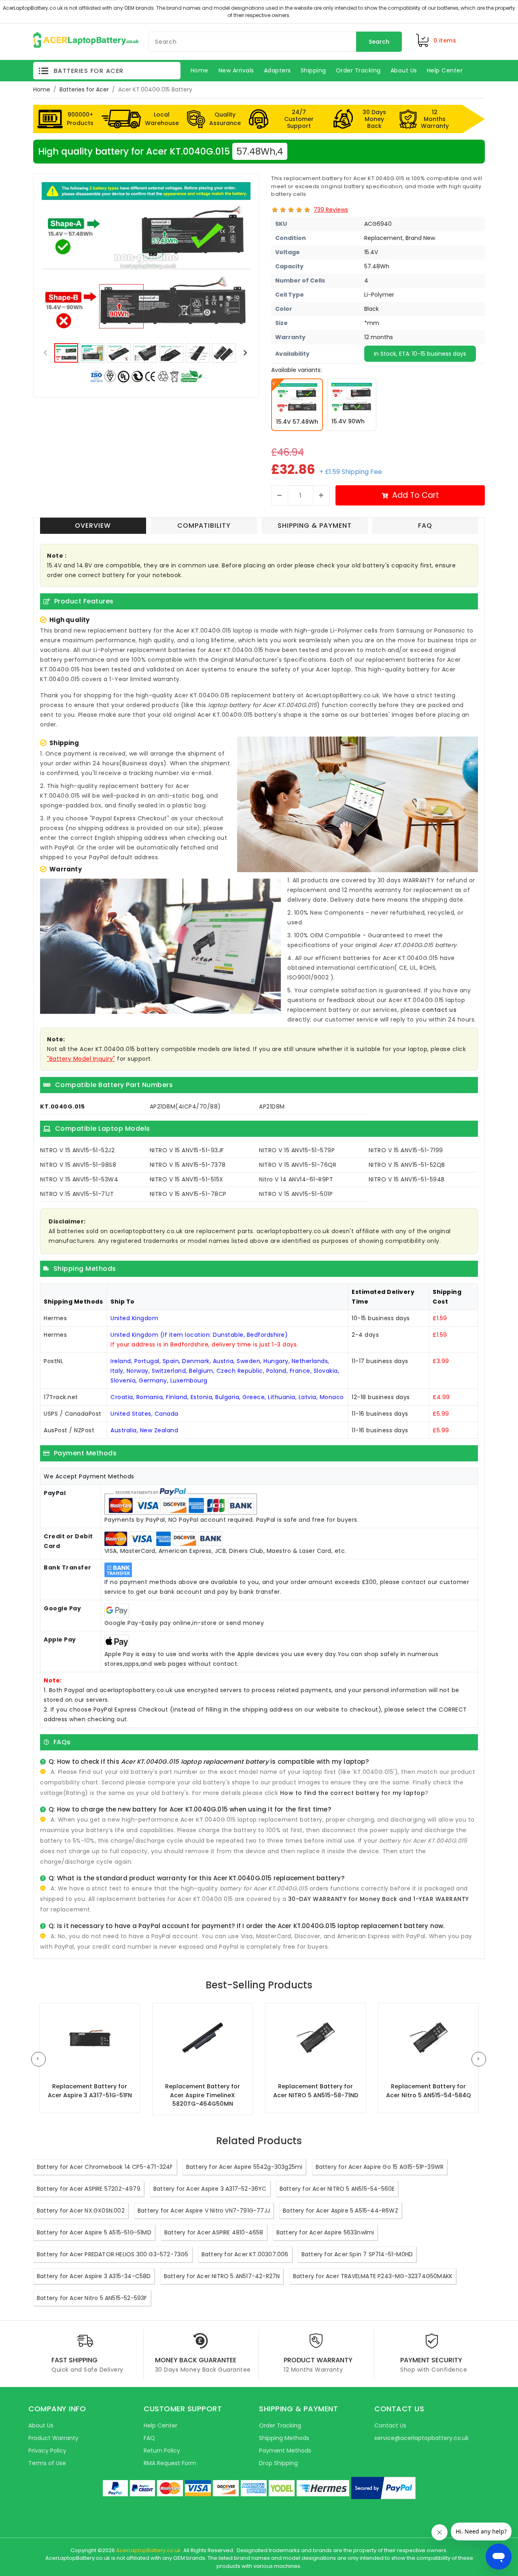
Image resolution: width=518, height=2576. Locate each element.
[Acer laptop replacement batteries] (86, 40)
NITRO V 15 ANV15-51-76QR (298, 1165)
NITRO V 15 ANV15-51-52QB (407, 1165)
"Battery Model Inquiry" (81, 1059)
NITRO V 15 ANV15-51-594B (407, 1179)
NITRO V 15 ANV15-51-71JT (77, 1194)
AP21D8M (272, 1106)
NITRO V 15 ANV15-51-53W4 (79, 1179)
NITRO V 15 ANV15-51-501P (296, 1194)
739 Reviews (331, 210)
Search (379, 42)
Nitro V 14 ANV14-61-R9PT (296, 1179)
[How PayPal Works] (383, 2488)
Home (42, 89)
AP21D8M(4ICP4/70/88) (185, 1106)
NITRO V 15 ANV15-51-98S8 (78, 1165)
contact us (439, 1010)
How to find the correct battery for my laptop (353, 1793)
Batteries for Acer (84, 89)
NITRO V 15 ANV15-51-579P (297, 1150)
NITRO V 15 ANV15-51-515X (187, 1179)
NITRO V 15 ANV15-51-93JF (187, 1150)
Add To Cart (416, 495)
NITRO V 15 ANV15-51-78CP (188, 1194)
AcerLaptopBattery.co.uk (149, 2550)
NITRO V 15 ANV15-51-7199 (406, 1150)
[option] (146, 260)
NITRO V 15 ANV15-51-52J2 (77, 1150)
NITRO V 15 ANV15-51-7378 (188, 1165)
